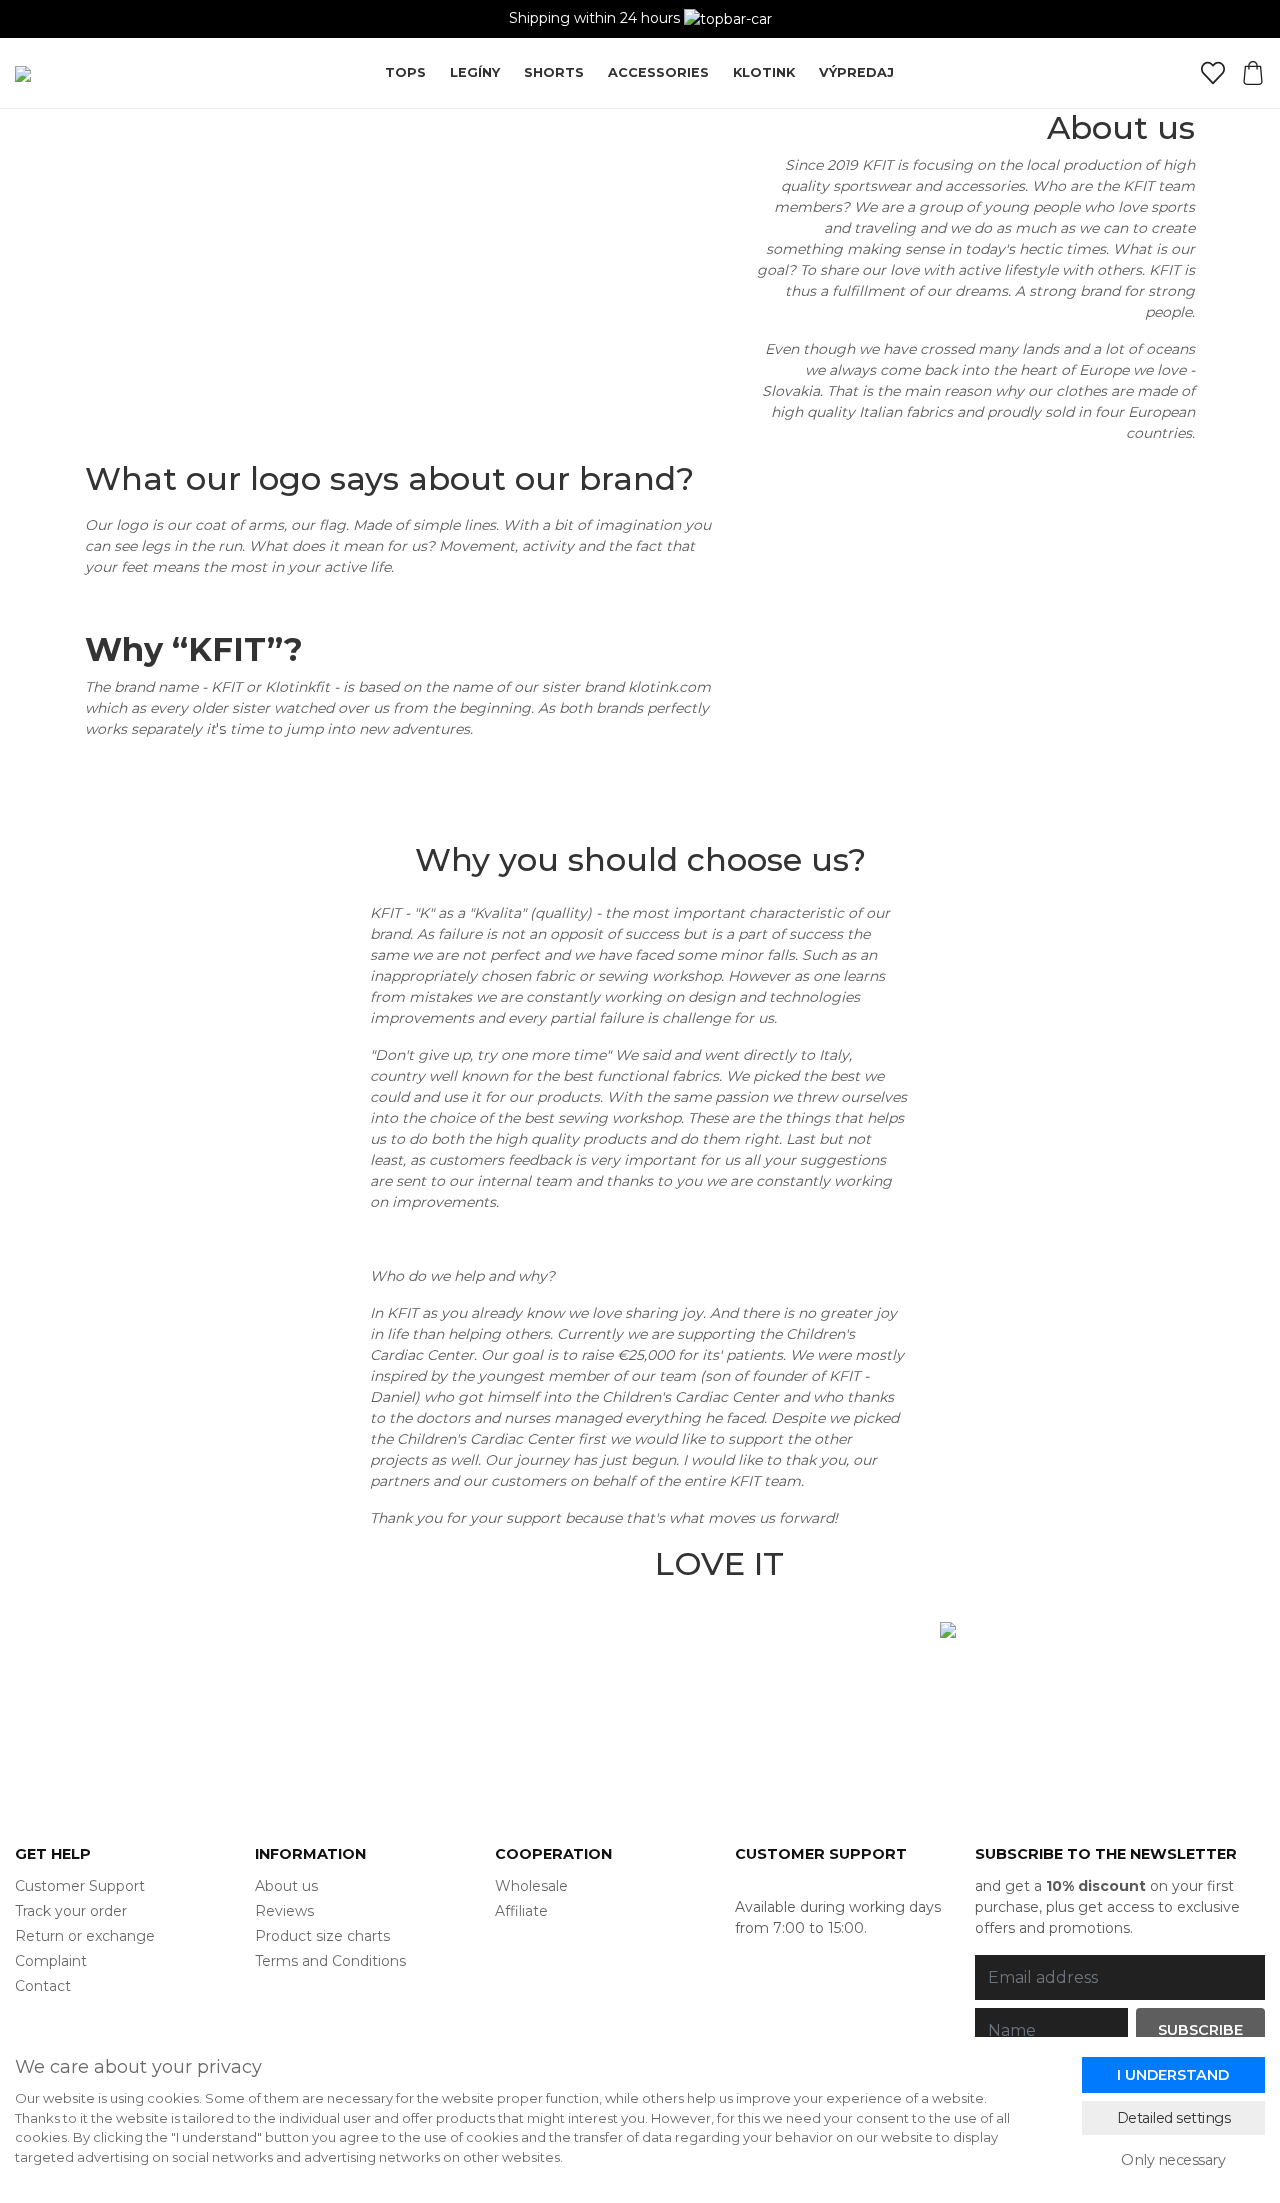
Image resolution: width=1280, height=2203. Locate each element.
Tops (405, 72)
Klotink (764, 72)
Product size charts (322, 1936)
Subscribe (1200, 2030)
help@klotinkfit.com (805, 1886)
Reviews (284, 1911)
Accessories (658, 72)
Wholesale (531, 1886)
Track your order (71, 1911)
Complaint (51, 1961)
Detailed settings (1174, 2118)
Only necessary (1173, 2160)
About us (286, 1886)
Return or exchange (85, 1936)
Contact (43, 1986)
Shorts (554, 72)
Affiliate (521, 1911)
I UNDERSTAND (1173, 2075)
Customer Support (80, 1886)
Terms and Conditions (330, 1961)
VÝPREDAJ (856, 72)
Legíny (475, 72)
